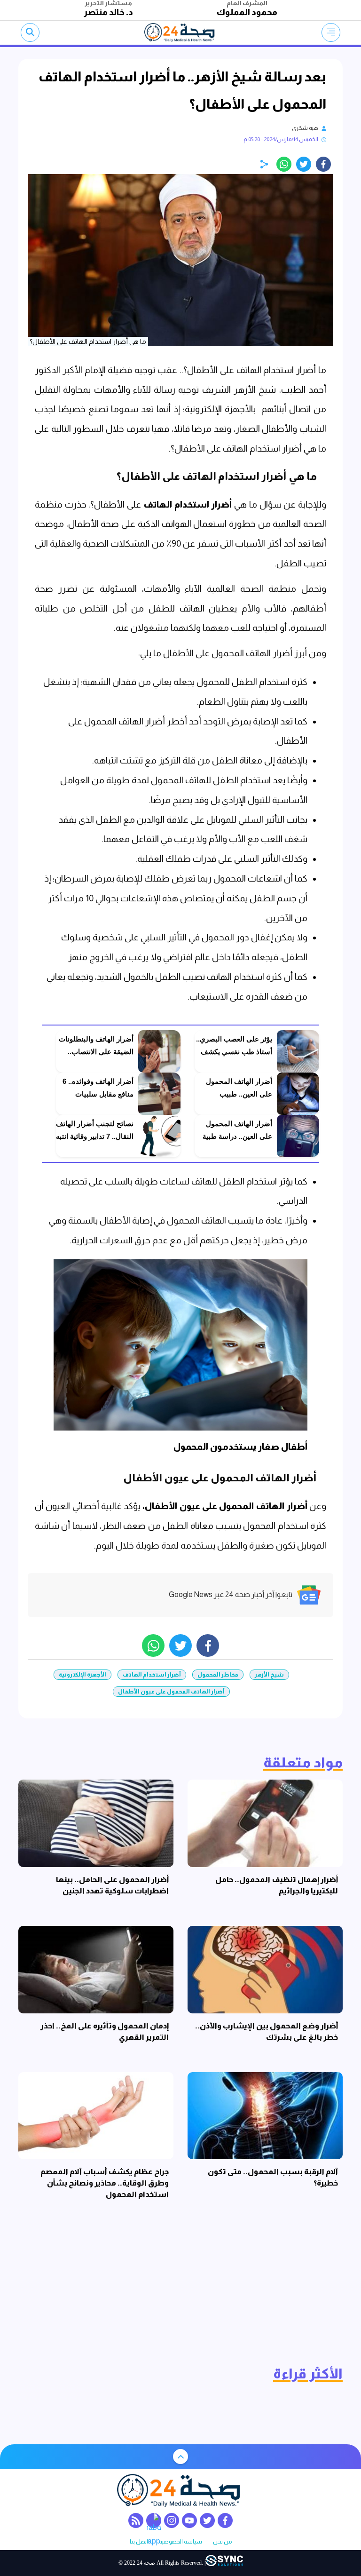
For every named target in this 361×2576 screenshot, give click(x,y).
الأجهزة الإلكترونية (82, 1675)
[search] (30, 32)
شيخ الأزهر (269, 1675)
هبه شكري (305, 128)
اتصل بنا (139, 2542)
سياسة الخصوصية (180, 2542)
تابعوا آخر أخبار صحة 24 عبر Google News (231, 1594)
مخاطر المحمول (218, 1675)
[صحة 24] (181, 32)
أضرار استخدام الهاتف (152, 1675)
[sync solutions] (224, 2563)
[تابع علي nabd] (154, 2520)
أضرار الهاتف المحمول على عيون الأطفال (171, 1692)
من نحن (222, 2542)
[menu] (331, 32)
